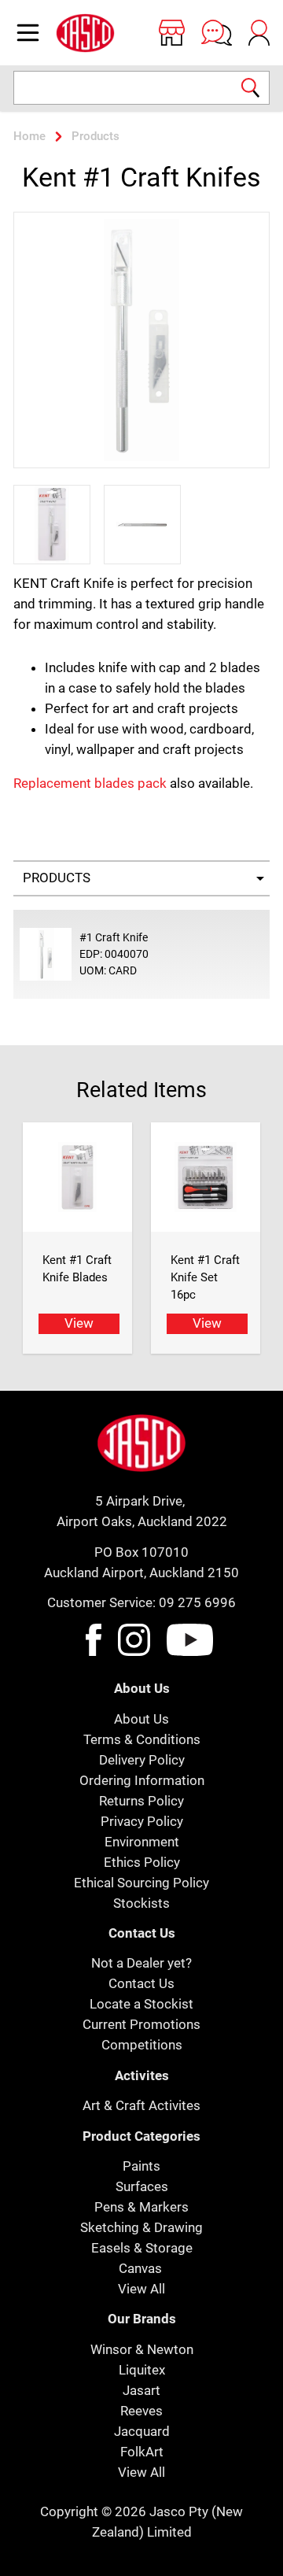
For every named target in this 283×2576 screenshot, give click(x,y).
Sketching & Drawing (141, 2227)
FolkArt (142, 2452)
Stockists (141, 1903)
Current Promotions (141, 2024)
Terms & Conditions (142, 1739)
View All (141, 2289)
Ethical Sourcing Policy (141, 1883)
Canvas (140, 2268)
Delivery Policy (142, 1760)
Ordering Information (142, 1780)
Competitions (142, 2045)
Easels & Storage (142, 2248)
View (79, 1323)
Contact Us (141, 1983)
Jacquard (142, 2431)
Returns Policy (141, 1801)
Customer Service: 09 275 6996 (141, 1602)
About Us (141, 1719)
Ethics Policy (142, 1862)
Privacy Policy (142, 1821)
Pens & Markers (141, 2207)
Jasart (141, 2390)
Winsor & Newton (142, 2349)
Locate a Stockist (141, 2004)
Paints (141, 2166)
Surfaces (142, 2186)
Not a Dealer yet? (141, 1963)
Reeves (141, 2411)
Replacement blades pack (90, 783)
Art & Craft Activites (141, 2105)
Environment (142, 1842)
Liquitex (142, 2370)
